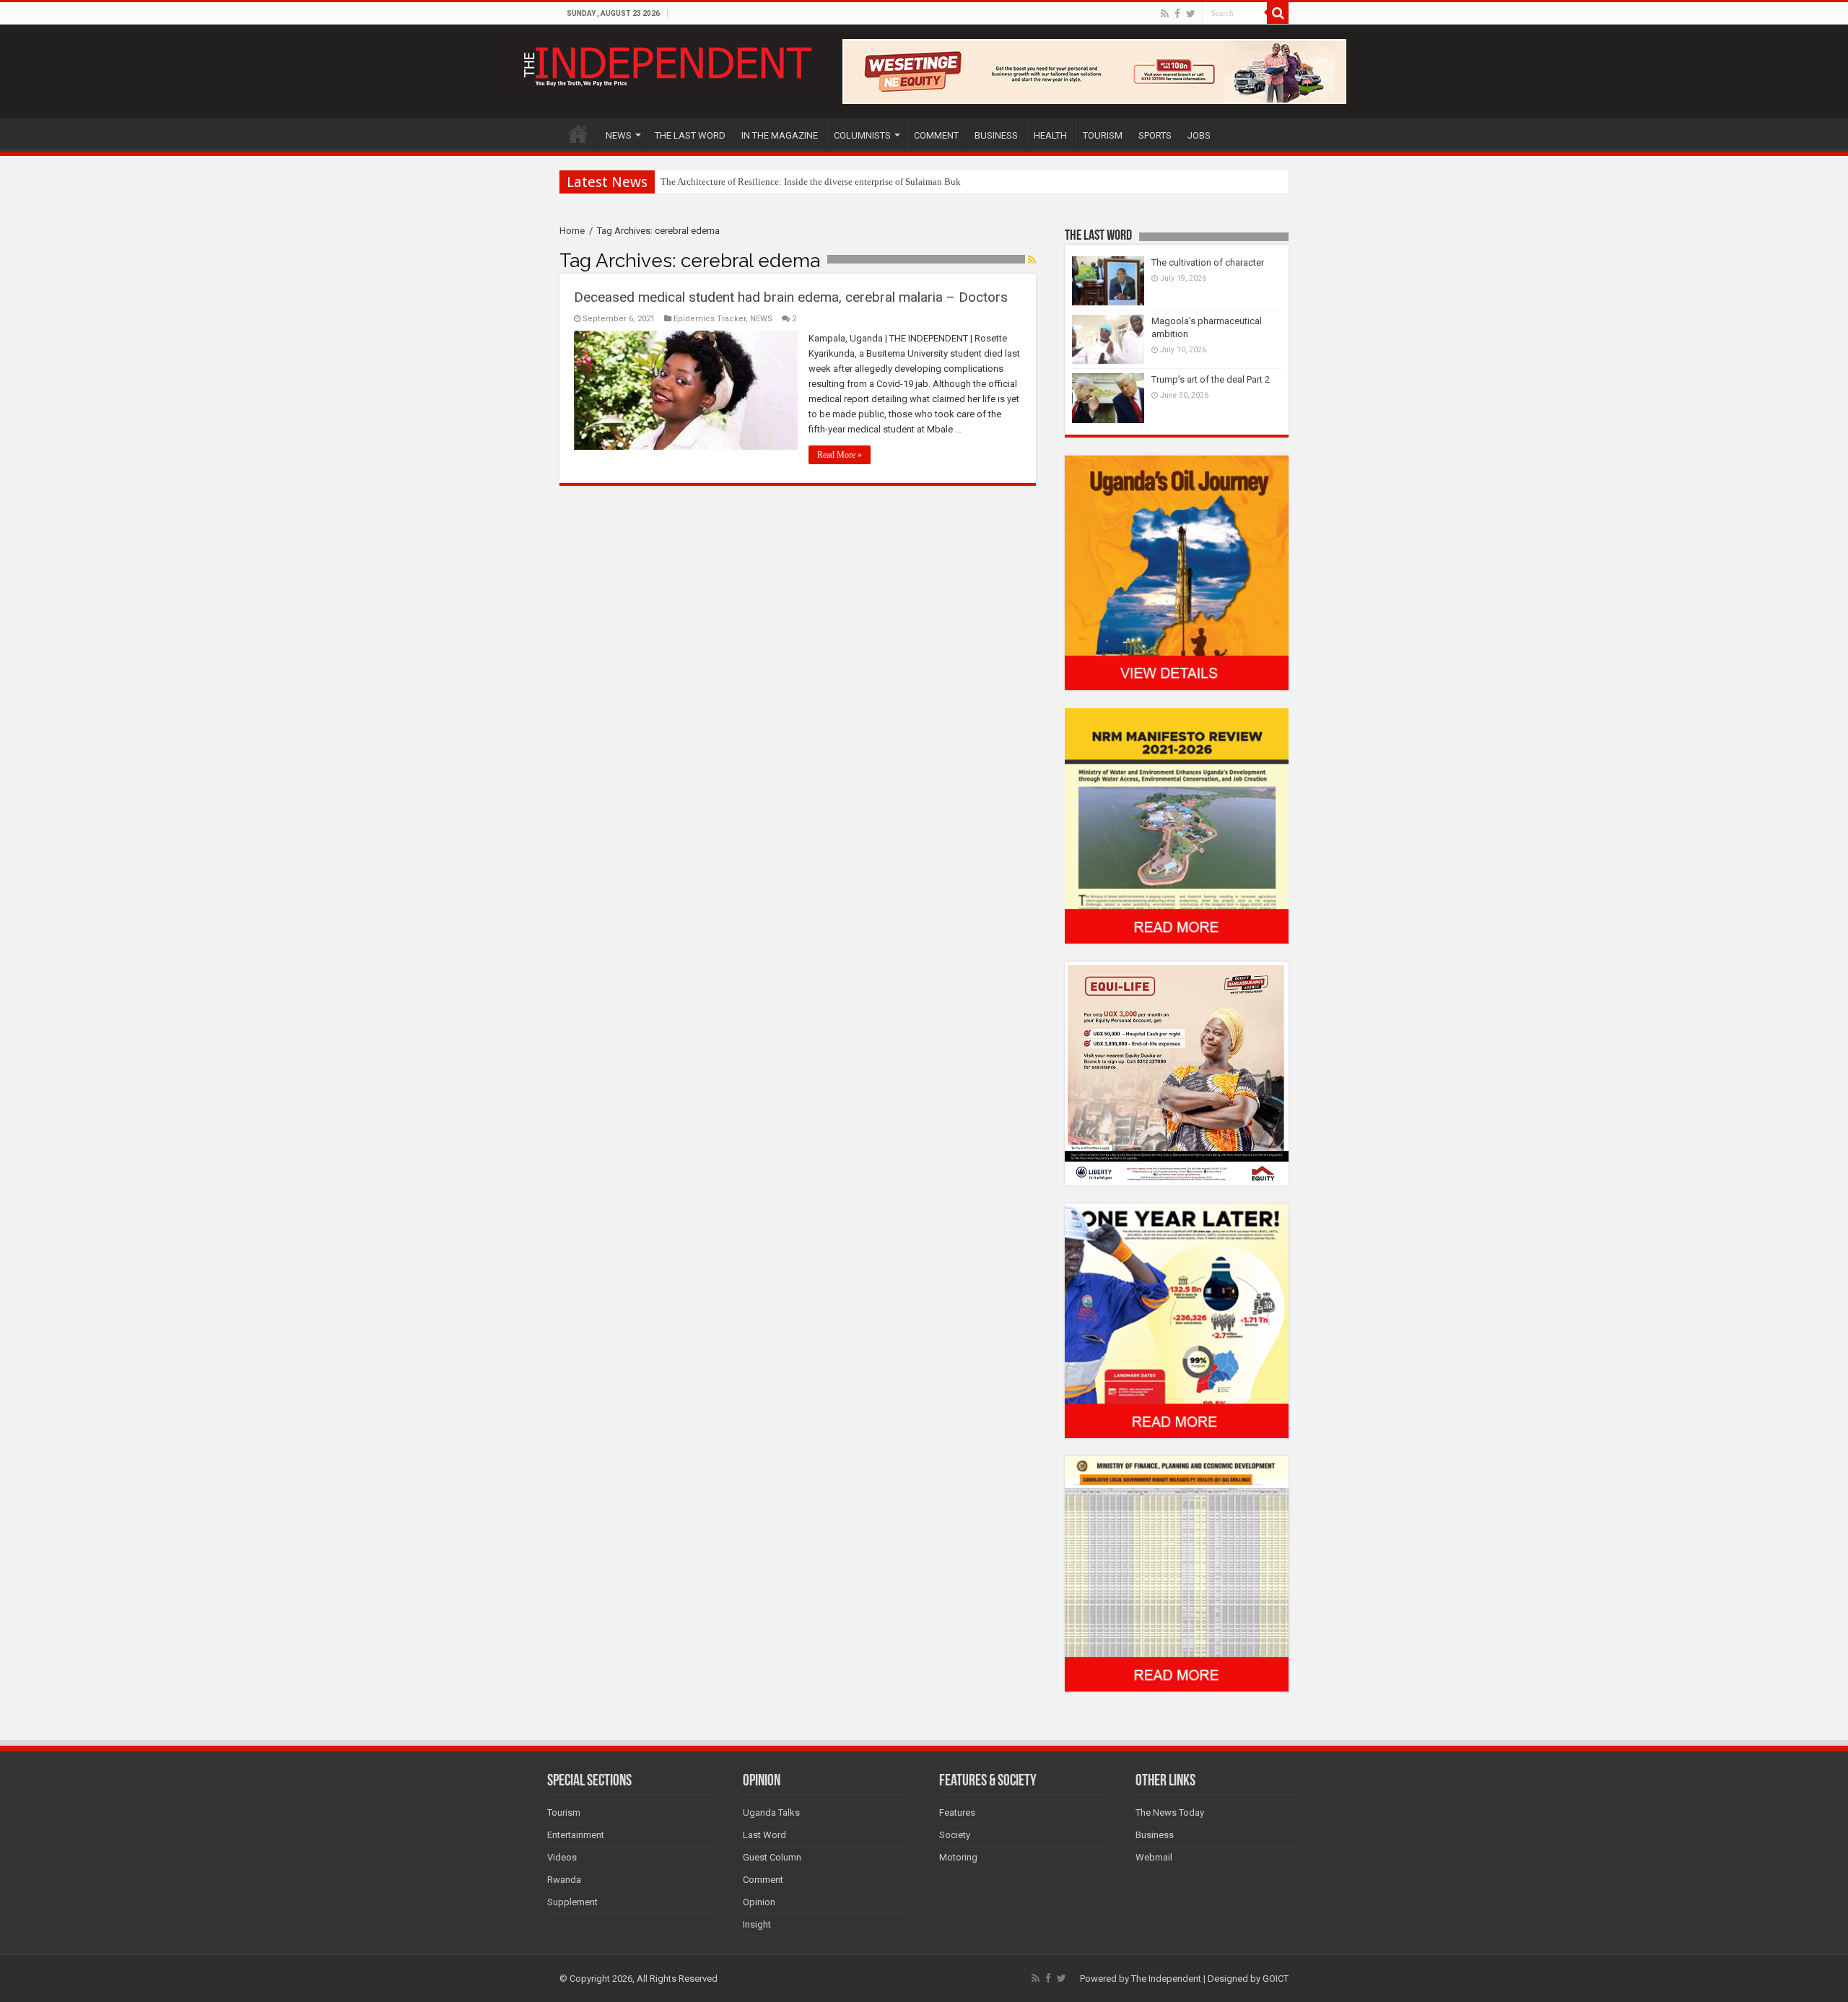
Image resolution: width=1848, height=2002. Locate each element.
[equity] (1177, 1072)
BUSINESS (996, 135)
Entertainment (576, 1835)
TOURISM (1103, 135)
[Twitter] (1191, 14)
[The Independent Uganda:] (666, 64)
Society (955, 1835)
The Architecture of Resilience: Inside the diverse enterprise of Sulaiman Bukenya (820, 182)
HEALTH (1050, 135)
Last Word (764, 1835)
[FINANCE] (1177, 1574)
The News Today (1170, 1812)
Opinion (759, 1902)
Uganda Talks (771, 1812)
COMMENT (936, 135)
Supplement (572, 1902)
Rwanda (564, 1880)
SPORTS (1155, 135)
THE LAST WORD (690, 135)
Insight (757, 1924)
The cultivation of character (1208, 262)
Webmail (1154, 1857)
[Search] (1278, 13)
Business (1155, 1835)
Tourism (564, 1812)
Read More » (840, 455)
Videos (562, 1857)
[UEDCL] (1177, 1320)
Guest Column (772, 1857)
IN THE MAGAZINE (780, 135)
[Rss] (1165, 14)
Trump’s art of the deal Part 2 (1211, 379)
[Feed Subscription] (1032, 260)
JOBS (1199, 135)
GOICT (1276, 1979)
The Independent (1166, 1979)
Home (572, 231)
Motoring (958, 1857)
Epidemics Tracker (710, 319)
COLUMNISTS (862, 135)
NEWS (619, 135)
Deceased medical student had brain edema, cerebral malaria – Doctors (791, 297)
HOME (578, 134)
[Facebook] (1177, 14)
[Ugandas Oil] (1177, 572)
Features (957, 1812)
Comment (763, 1880)
